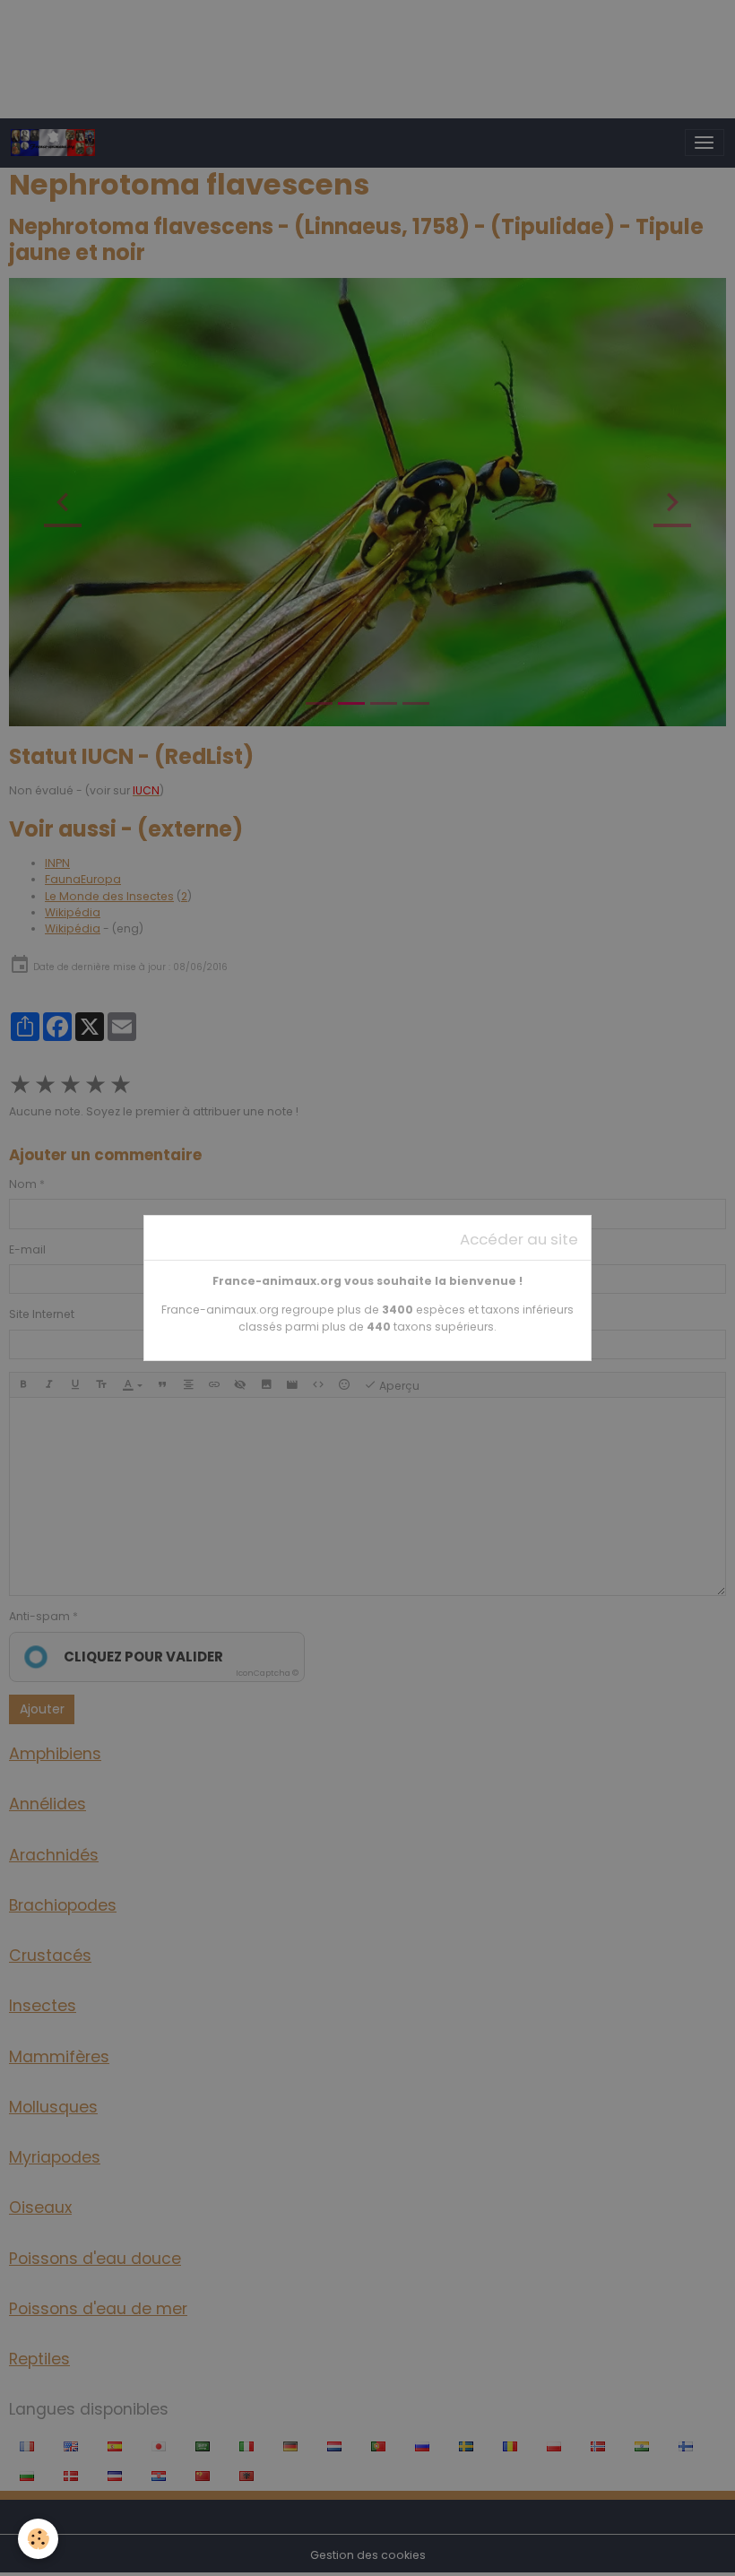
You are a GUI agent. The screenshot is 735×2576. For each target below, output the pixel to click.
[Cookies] (38, 2539)
